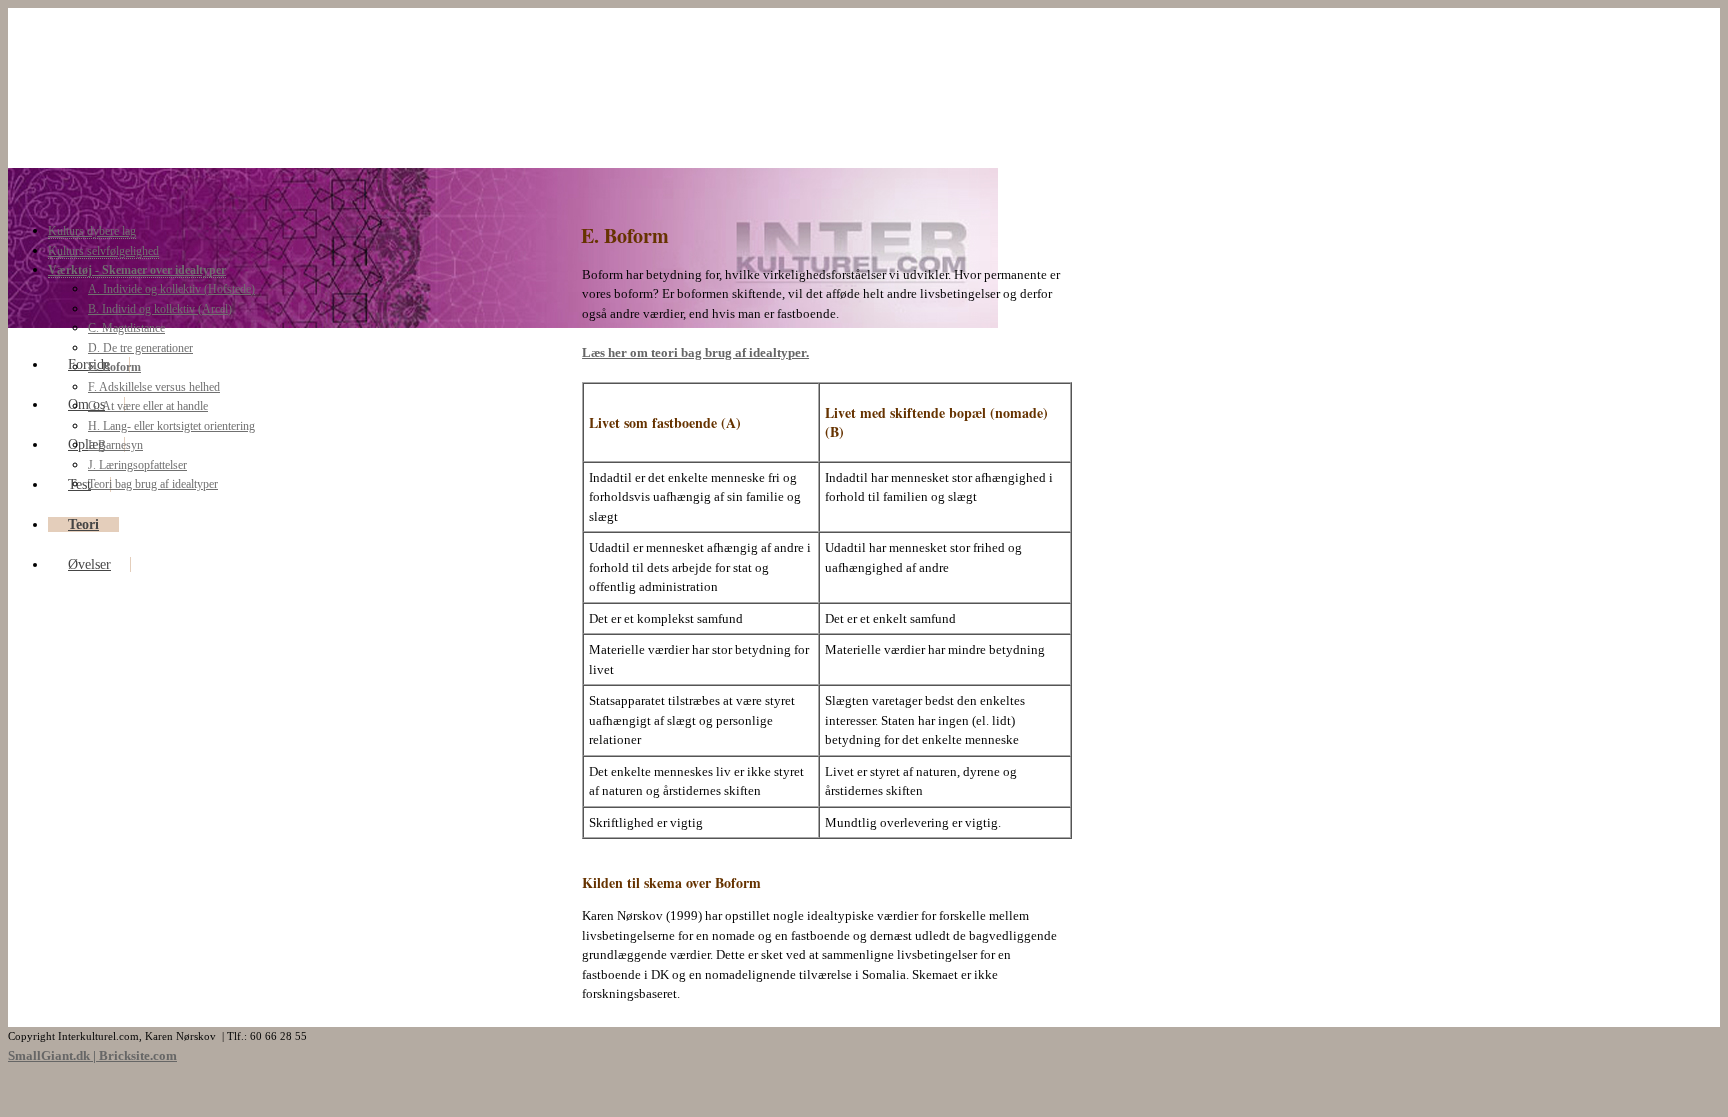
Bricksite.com (138, 1055)
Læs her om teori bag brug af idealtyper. (695, 352)
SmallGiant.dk (49, 1055)
